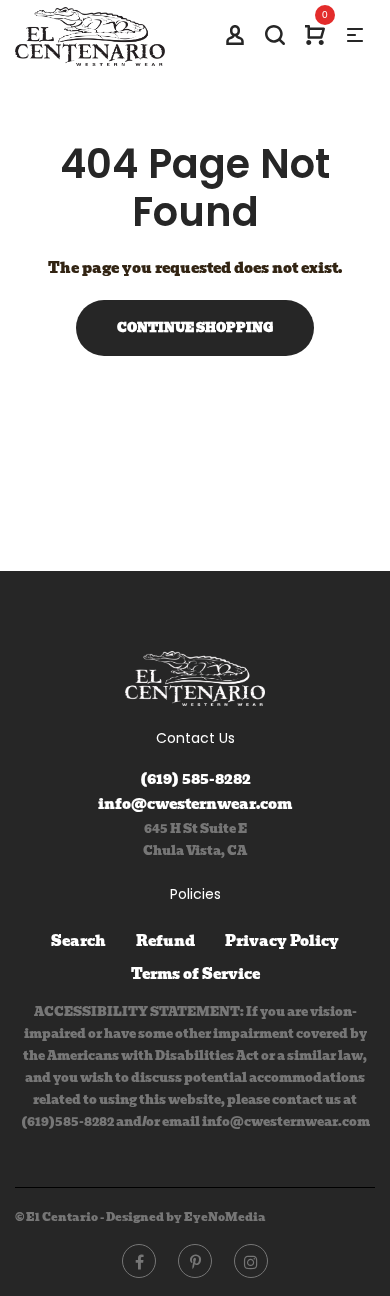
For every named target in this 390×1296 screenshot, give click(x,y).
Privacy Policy (282, 941)
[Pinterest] (195, 1261)
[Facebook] (139, 1261)
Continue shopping (195, 327)
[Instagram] (251, 1261)
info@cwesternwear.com (195, 804)
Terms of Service (195, 974)
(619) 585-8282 (195, 779)
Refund (165, 941)
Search (78, 941)
